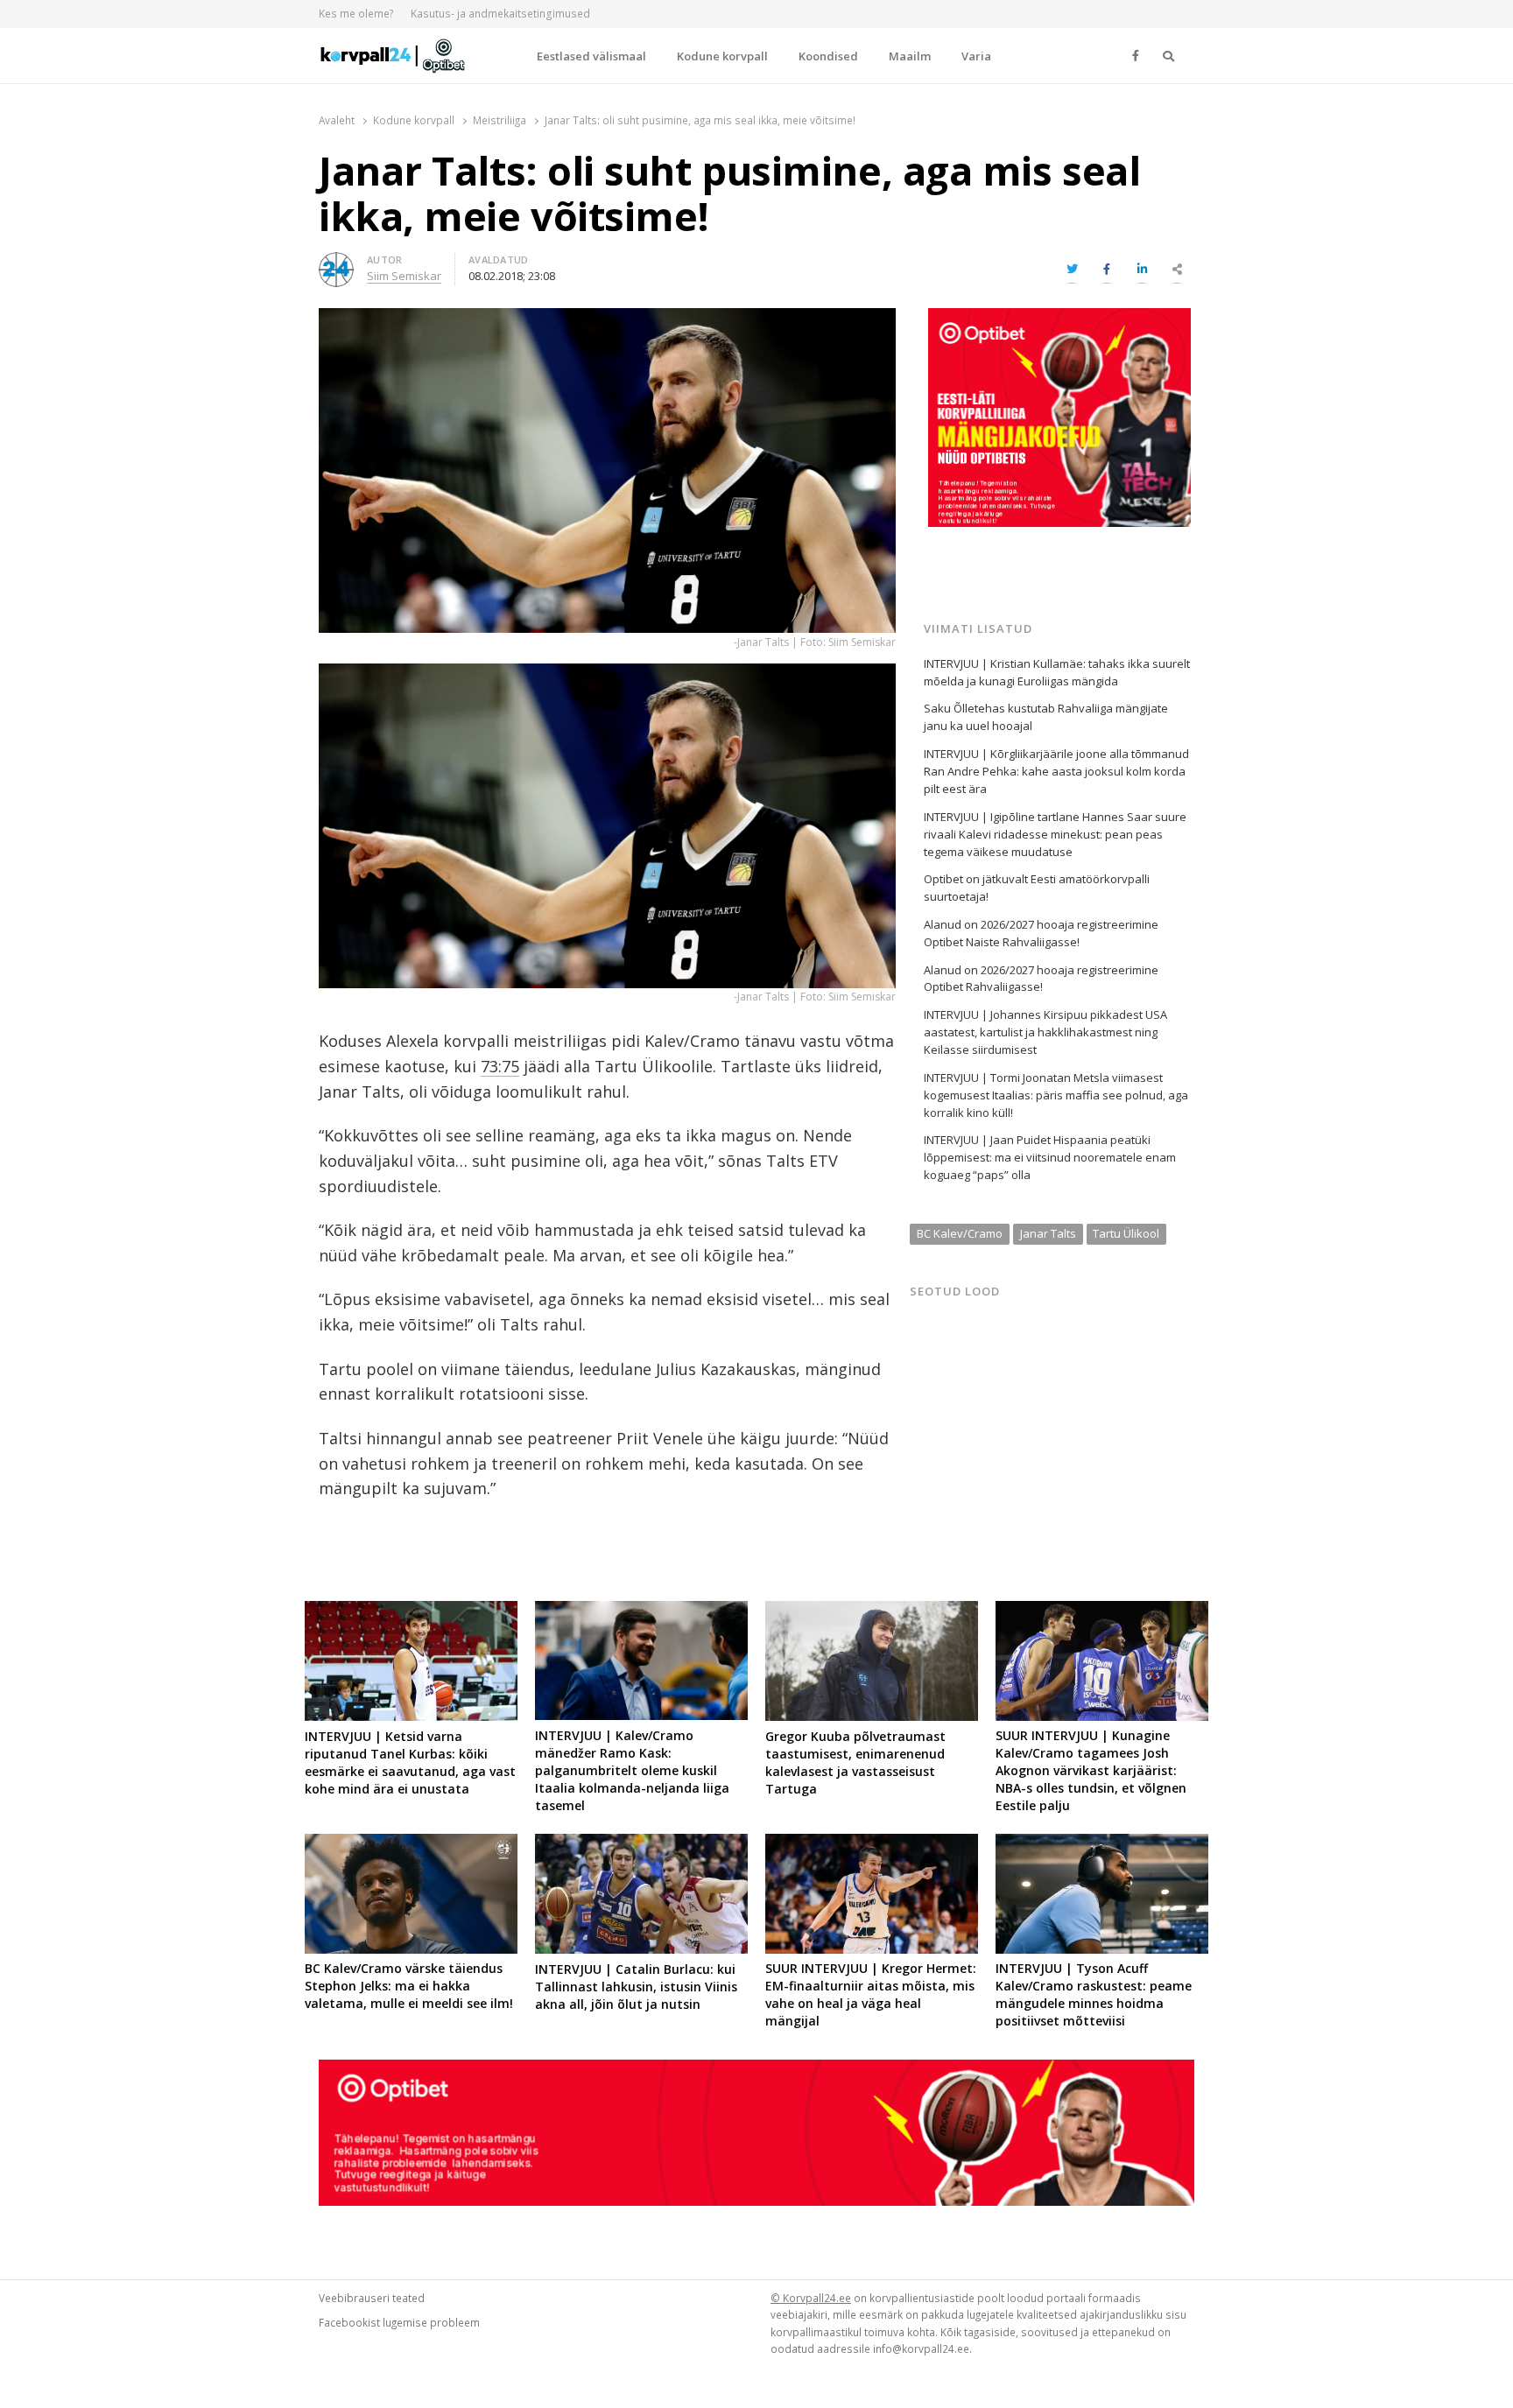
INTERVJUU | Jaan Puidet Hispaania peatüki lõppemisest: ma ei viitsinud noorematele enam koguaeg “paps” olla (1050, 1157)
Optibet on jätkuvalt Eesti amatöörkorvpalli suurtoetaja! (1037, 888)
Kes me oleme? (356, 14)
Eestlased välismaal (591, 56)
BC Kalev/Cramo (960, 1233)
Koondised (828, 56)
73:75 (500, 1066)
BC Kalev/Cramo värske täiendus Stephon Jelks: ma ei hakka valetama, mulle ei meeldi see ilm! (409, 1986)
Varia (976, 56)
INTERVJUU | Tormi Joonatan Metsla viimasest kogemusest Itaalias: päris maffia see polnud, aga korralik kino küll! (1056, 1095)
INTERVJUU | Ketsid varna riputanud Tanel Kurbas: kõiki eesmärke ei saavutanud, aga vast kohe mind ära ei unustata (410, 1762)
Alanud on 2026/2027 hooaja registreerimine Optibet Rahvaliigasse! (1041, 979)
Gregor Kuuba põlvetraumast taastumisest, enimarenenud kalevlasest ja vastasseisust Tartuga (855, 1762)
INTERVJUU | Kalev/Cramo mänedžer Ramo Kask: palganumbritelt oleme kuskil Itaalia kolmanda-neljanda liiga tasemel (632, 1770)
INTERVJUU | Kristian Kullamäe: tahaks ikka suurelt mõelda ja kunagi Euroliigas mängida (1057, 672)
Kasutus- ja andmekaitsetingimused (500, 14)
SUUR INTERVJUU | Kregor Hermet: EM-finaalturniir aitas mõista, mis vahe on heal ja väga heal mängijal (871, 1994)
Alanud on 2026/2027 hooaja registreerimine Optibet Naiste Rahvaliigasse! (1041, 933)
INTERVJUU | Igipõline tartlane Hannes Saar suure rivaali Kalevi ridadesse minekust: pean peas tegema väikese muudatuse (1055, 834)
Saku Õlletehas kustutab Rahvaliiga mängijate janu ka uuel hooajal (1046, 717)
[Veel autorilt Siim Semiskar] (336, 263)
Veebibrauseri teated (372, 2298)
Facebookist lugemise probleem (399, 2322)
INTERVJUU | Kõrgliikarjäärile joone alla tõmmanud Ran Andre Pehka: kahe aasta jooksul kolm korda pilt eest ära (1056, 771)
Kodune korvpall (722, 56)
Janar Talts (1048, 1233)
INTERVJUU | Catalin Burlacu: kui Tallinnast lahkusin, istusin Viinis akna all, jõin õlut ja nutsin (636, 1987)
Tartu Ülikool (1126, 1233)
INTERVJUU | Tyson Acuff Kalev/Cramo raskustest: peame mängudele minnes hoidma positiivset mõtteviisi (1094, 1994)
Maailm (910, 56)
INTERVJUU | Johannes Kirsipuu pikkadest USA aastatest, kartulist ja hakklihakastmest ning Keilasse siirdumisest (1045, 1032)
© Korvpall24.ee (811, 2298)
